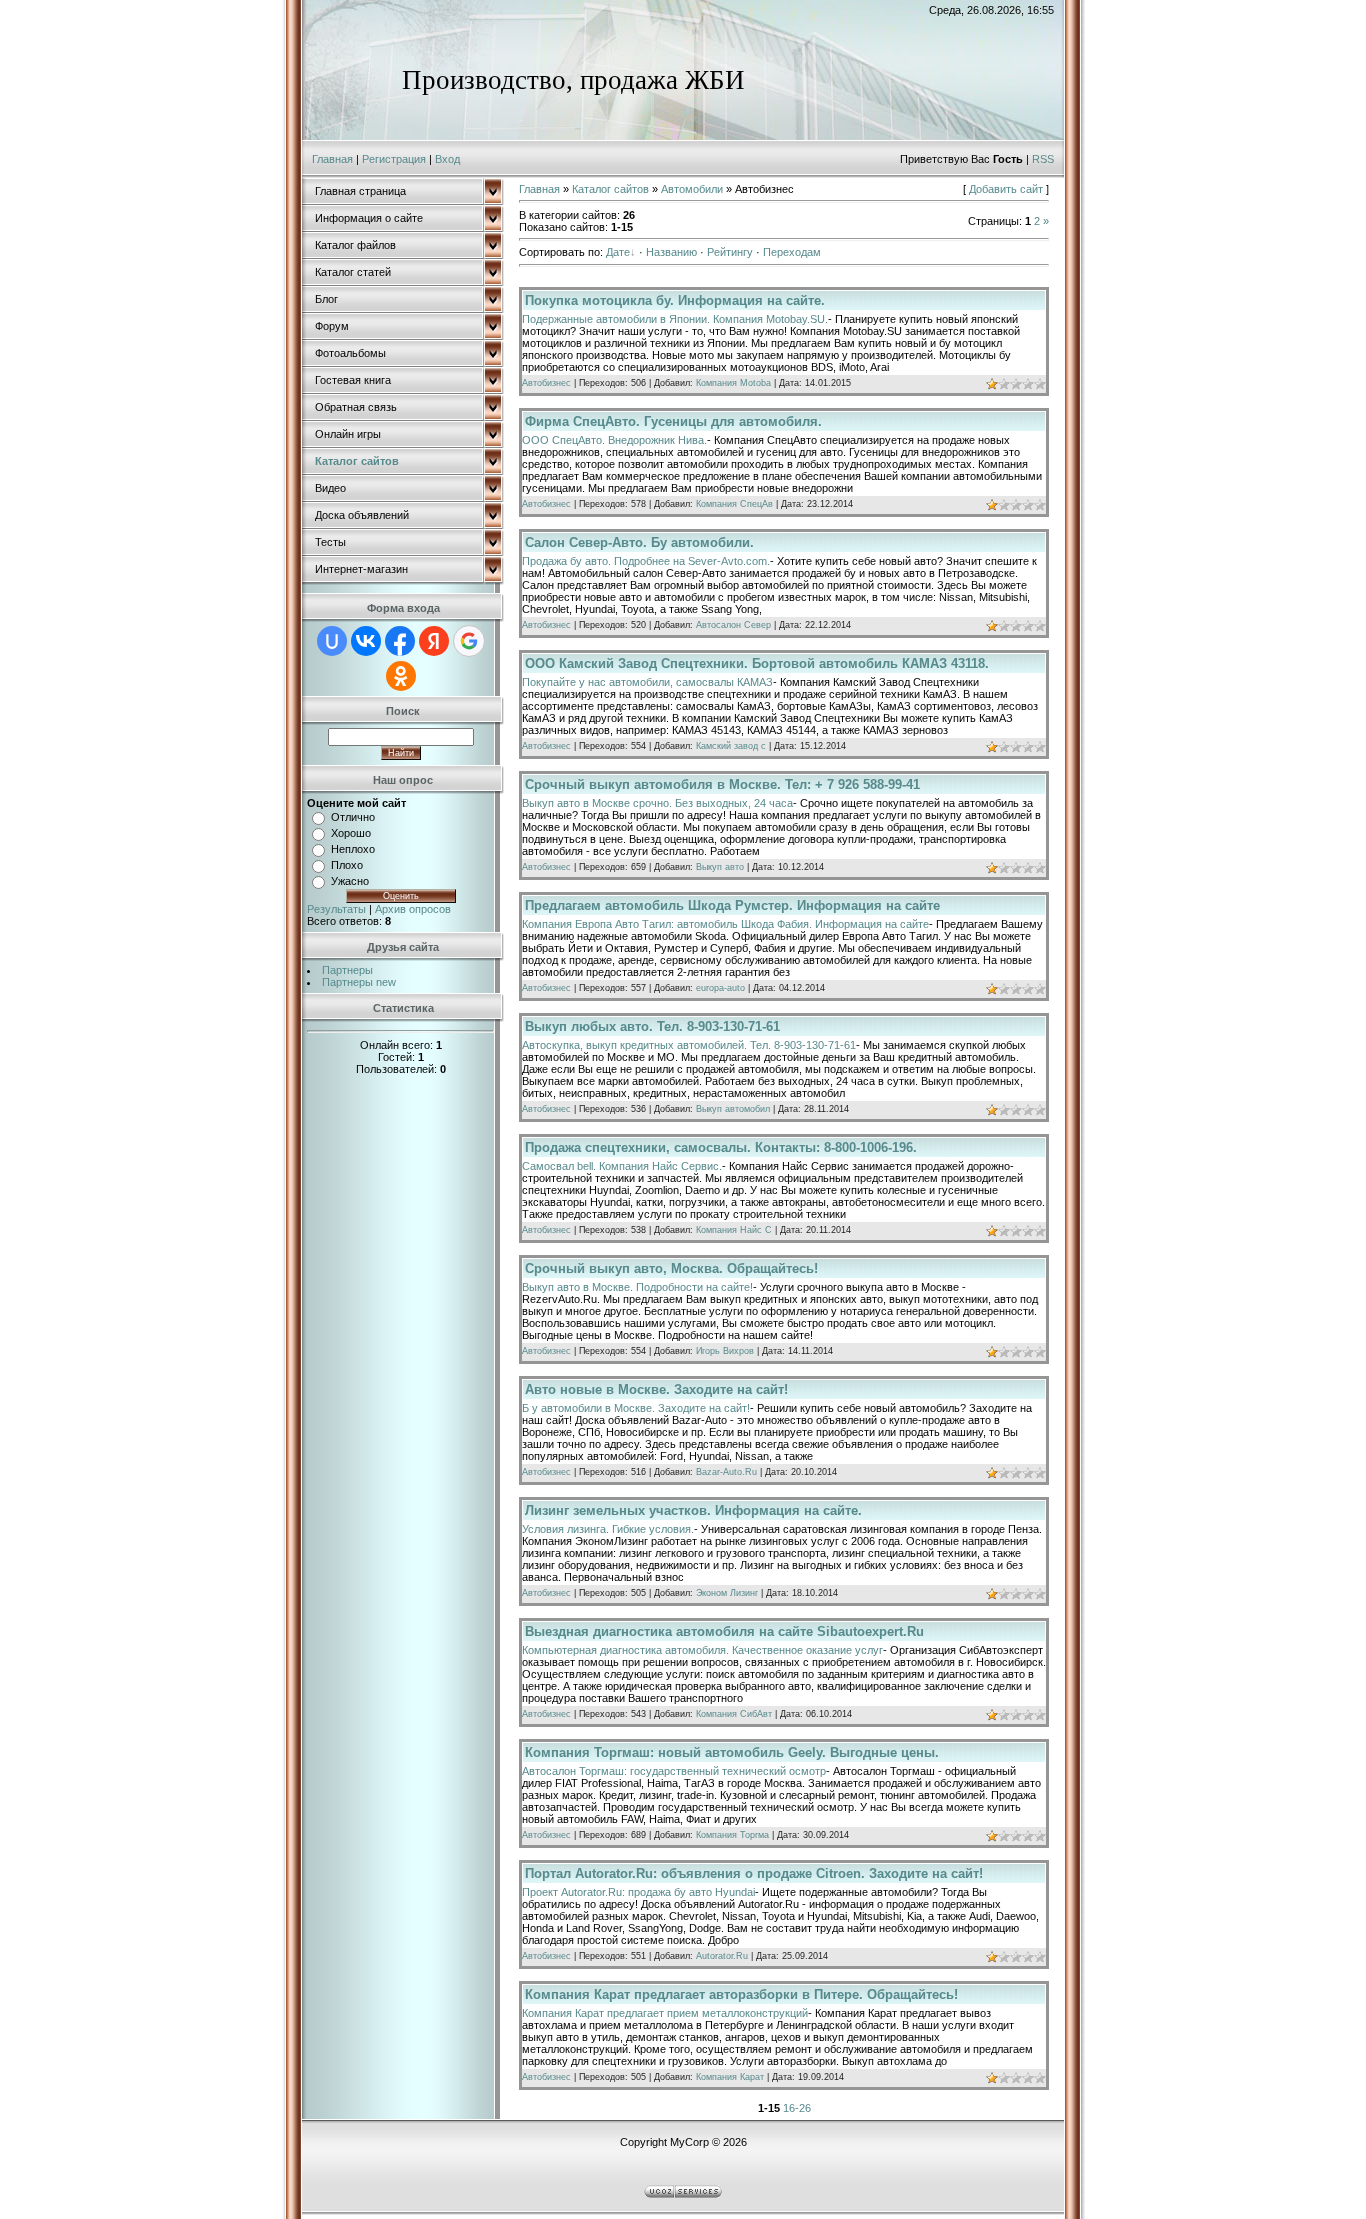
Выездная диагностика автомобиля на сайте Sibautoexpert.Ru (724, 1631)
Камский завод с (731, 746)
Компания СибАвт (734, 1714)
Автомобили (692, 189)
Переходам (792, 252)
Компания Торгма (732, 1835)
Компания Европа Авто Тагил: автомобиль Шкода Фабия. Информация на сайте (725, 924)
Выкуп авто (720, 867)
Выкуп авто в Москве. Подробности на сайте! (637, 1287)
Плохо (347, 865)
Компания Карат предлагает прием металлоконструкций (665, 2013)
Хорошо (351, 833)
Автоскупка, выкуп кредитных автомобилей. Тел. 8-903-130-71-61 (689, 1045)
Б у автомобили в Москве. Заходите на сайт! (636, 1408)
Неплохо (353, 849)
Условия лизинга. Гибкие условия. (608, 1529)
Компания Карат (730, 2077)
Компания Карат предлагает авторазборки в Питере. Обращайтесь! (741, 1994)
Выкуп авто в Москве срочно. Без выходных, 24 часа (657, 803)
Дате (618, 252)
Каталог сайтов (610, 189)
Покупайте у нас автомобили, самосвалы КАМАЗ (647, 682)
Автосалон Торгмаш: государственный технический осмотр (674, 1771)
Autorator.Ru (722, 1956)
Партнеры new (359, 982)
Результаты (336, 909)
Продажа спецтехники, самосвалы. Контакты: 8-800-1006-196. (721, 1147)
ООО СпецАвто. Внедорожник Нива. (614, 440)
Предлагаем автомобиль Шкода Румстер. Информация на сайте (732, 905)
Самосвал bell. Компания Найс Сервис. (622, 1166)
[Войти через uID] (332, 641)
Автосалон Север (733, 625)
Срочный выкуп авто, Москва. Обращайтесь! (671, 1268)
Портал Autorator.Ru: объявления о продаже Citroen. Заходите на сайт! (754, 1873)
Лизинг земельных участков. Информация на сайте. (693, 1510)
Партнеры (347, 970)
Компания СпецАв (734, 504)
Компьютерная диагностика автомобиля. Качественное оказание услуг (702, 1650)
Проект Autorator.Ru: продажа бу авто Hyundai (638, 1892)
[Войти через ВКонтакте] (366, 641)
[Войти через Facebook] (400, 641)
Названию (671, 252)
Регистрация (394, 159)
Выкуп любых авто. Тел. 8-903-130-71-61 (652, 1026)
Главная (332, 159)
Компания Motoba (733, 383)
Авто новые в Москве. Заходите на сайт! (656, 1389)
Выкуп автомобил (733, 1109)
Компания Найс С (734, 1230)
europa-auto (720, 988)
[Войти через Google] (469, 641)
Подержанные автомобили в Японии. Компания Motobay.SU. (675, 319)
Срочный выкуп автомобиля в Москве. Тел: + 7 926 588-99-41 (722, 784)
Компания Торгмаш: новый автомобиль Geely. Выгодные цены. (732, 1752)
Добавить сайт (1006, 189)
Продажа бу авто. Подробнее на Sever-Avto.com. (646, 561)
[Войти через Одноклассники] (401, 676)
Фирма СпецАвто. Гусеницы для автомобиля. (673, 421)
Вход (447, 159)
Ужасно (350, 881)
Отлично (353, 817)
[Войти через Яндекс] (434, 641)
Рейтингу (730, 252)
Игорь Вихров (725, 1351)
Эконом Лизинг (727, 1593)
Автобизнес (546, 383)
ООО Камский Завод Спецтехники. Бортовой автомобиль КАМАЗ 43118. (757, 663)
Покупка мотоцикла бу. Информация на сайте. (675, 300)
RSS (1043, 159)
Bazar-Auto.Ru (726, 1472)
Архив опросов (413, 909)
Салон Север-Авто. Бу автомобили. (639, 542)
